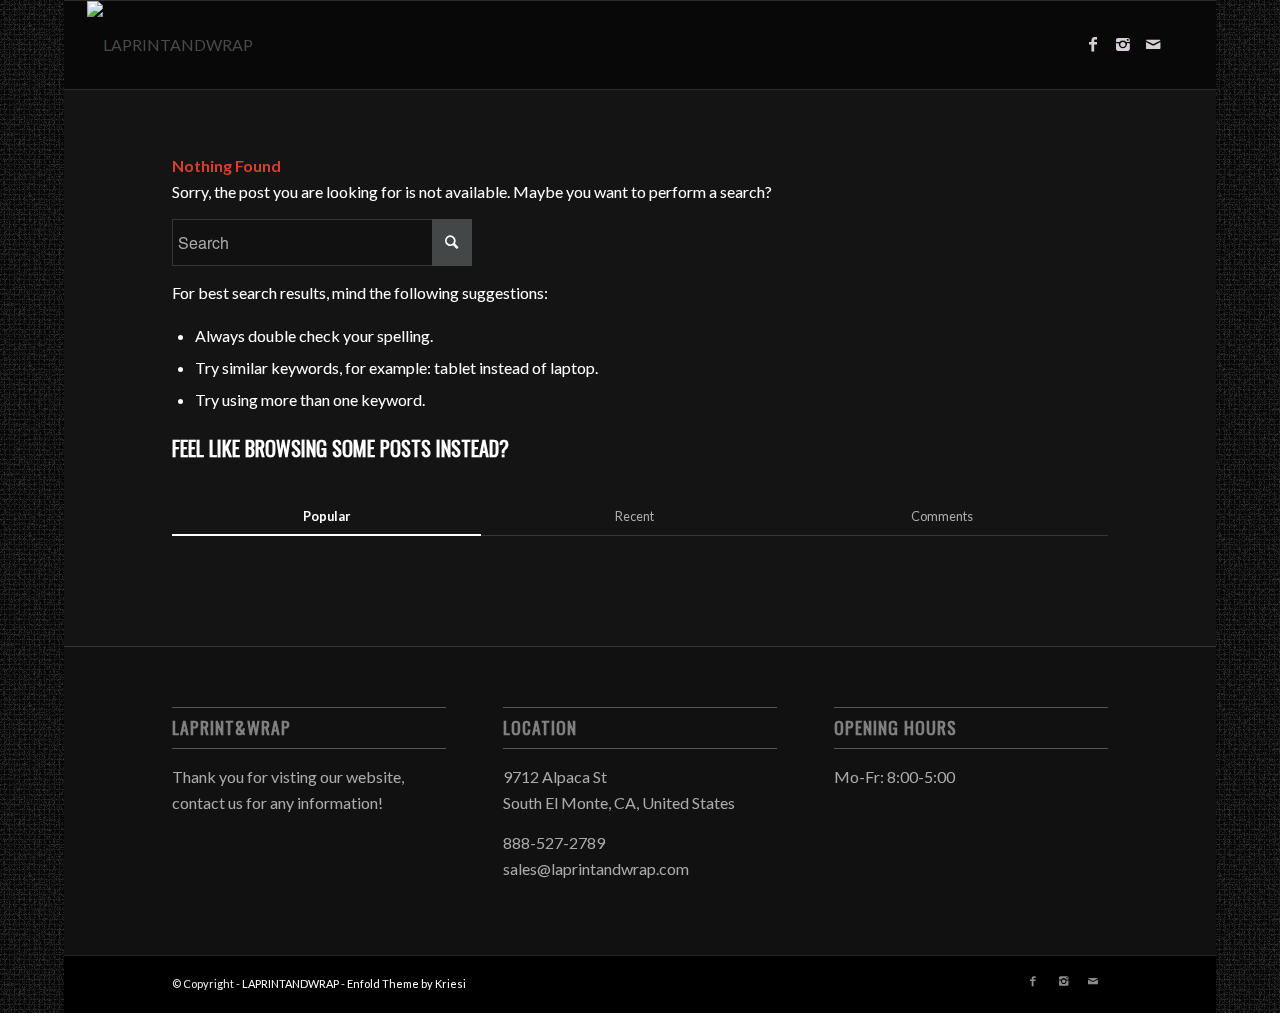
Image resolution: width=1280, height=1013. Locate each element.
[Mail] (1153, 44)
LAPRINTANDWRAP (290, 983)
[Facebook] (1093, 44)
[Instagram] (1123, 44)
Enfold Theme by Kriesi (406, 983)
